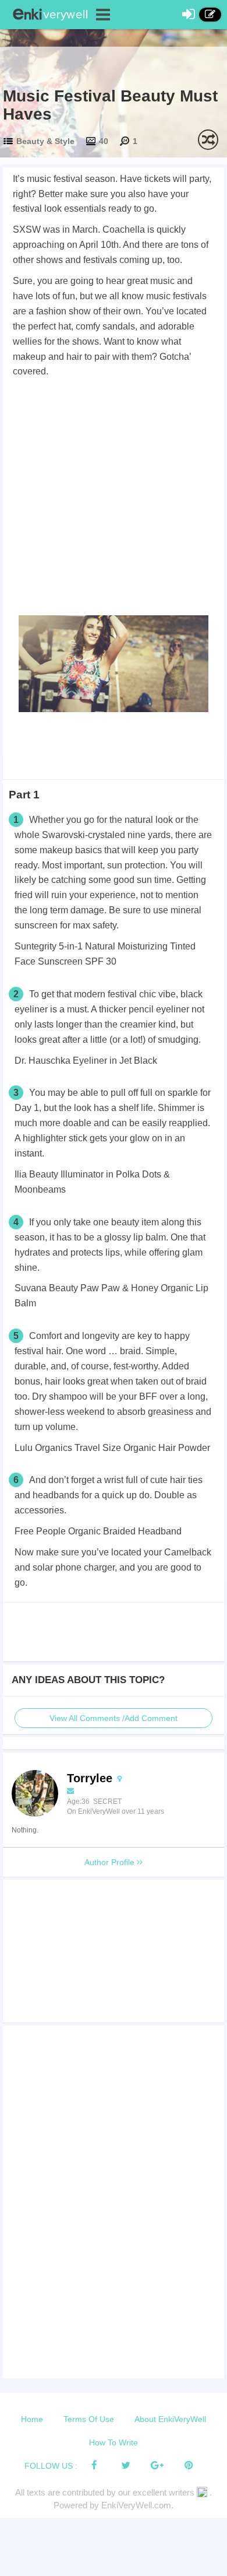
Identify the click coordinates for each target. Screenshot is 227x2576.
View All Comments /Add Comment (114, 1718)
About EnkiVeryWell (170, 2419)
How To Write (114, 2442)
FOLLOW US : (51, 2466)
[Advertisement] (114, 499)
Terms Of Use (89, 2419)
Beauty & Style (45, 141)
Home (32, 2419)
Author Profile (111, 1862)
